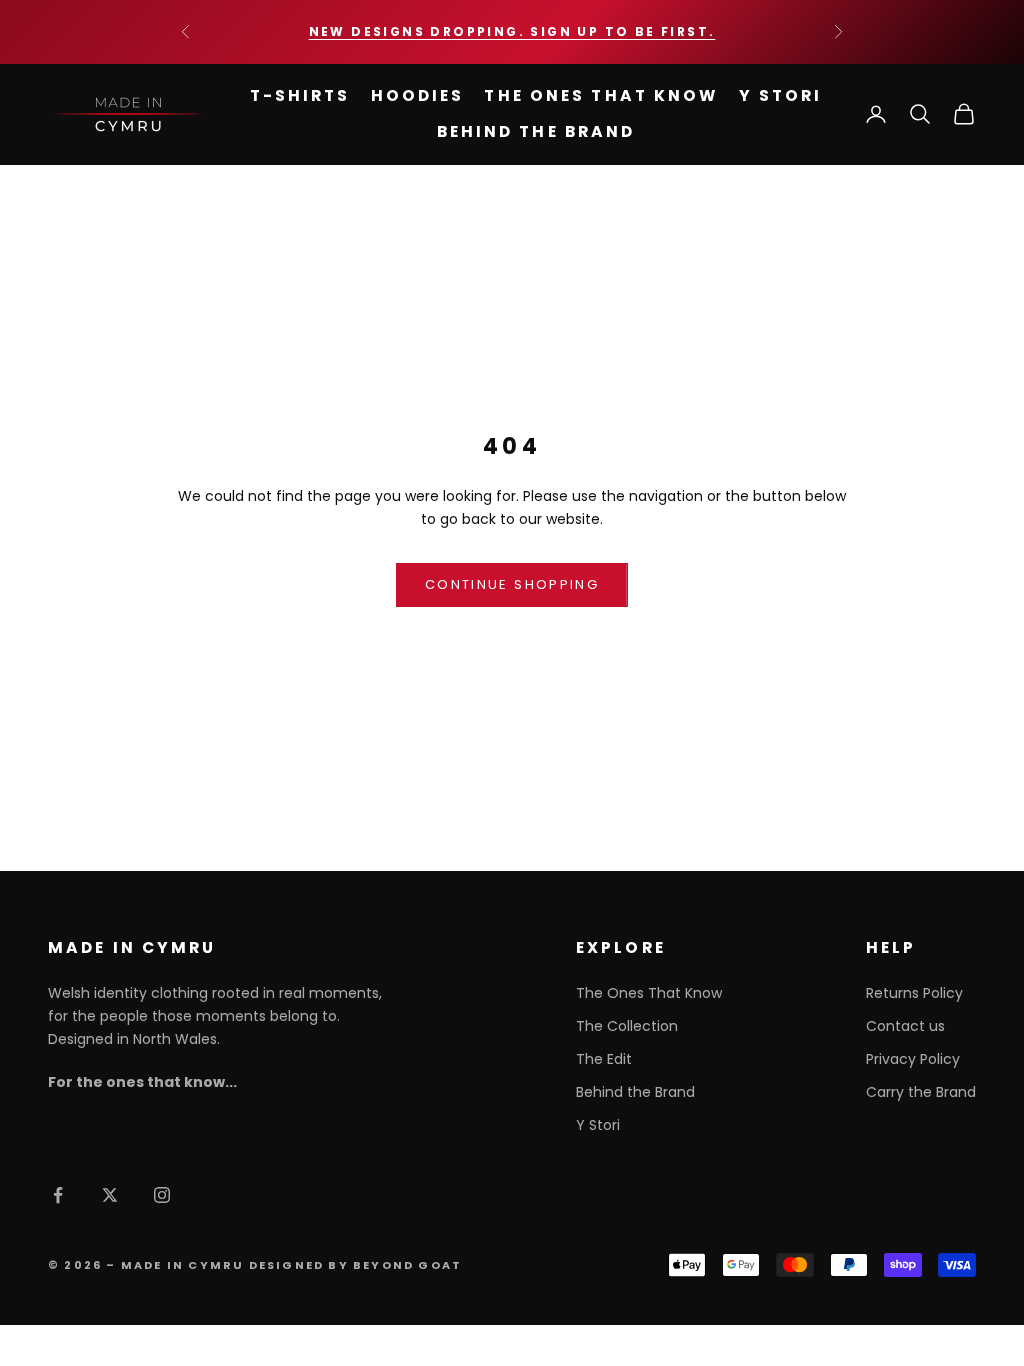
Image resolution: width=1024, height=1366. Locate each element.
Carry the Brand (921, 1092)
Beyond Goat (407, 1265)
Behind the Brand (536, 131)
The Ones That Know (601, 95)
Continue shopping (512, 584)
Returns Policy (914, 993)
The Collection (627, 1026)
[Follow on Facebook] (58, 1195)
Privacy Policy (913, 1059)
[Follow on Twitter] (110, 1195)
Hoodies (418, 95)
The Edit (604, 1059)
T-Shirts (300, 95)
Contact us (905, 1026)
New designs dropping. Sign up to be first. (512, 31)
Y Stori (781, 95)
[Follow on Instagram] (162, 1195)
